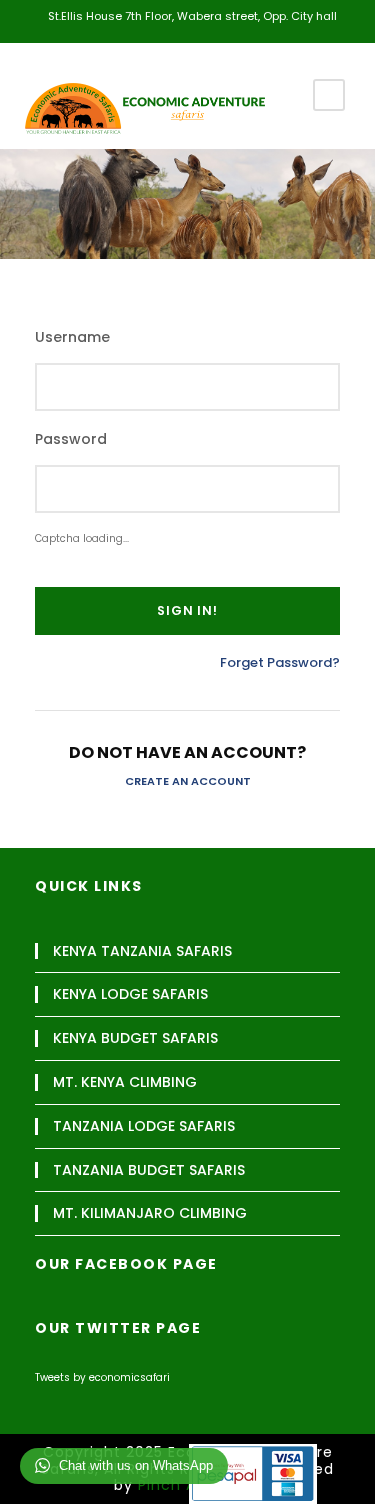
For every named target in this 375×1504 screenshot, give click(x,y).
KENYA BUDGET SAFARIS (135, 1038)
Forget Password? (280, 662)
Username (72, 337)
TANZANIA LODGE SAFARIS (144, 1126)
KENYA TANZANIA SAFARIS (142, 951)
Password (71, 439)
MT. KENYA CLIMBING (125, 1082)
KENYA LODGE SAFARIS (130, 994)
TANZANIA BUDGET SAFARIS (149, 1170)
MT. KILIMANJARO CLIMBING (150, 1213)
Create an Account (188, 781)
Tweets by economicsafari (102, 1377)
